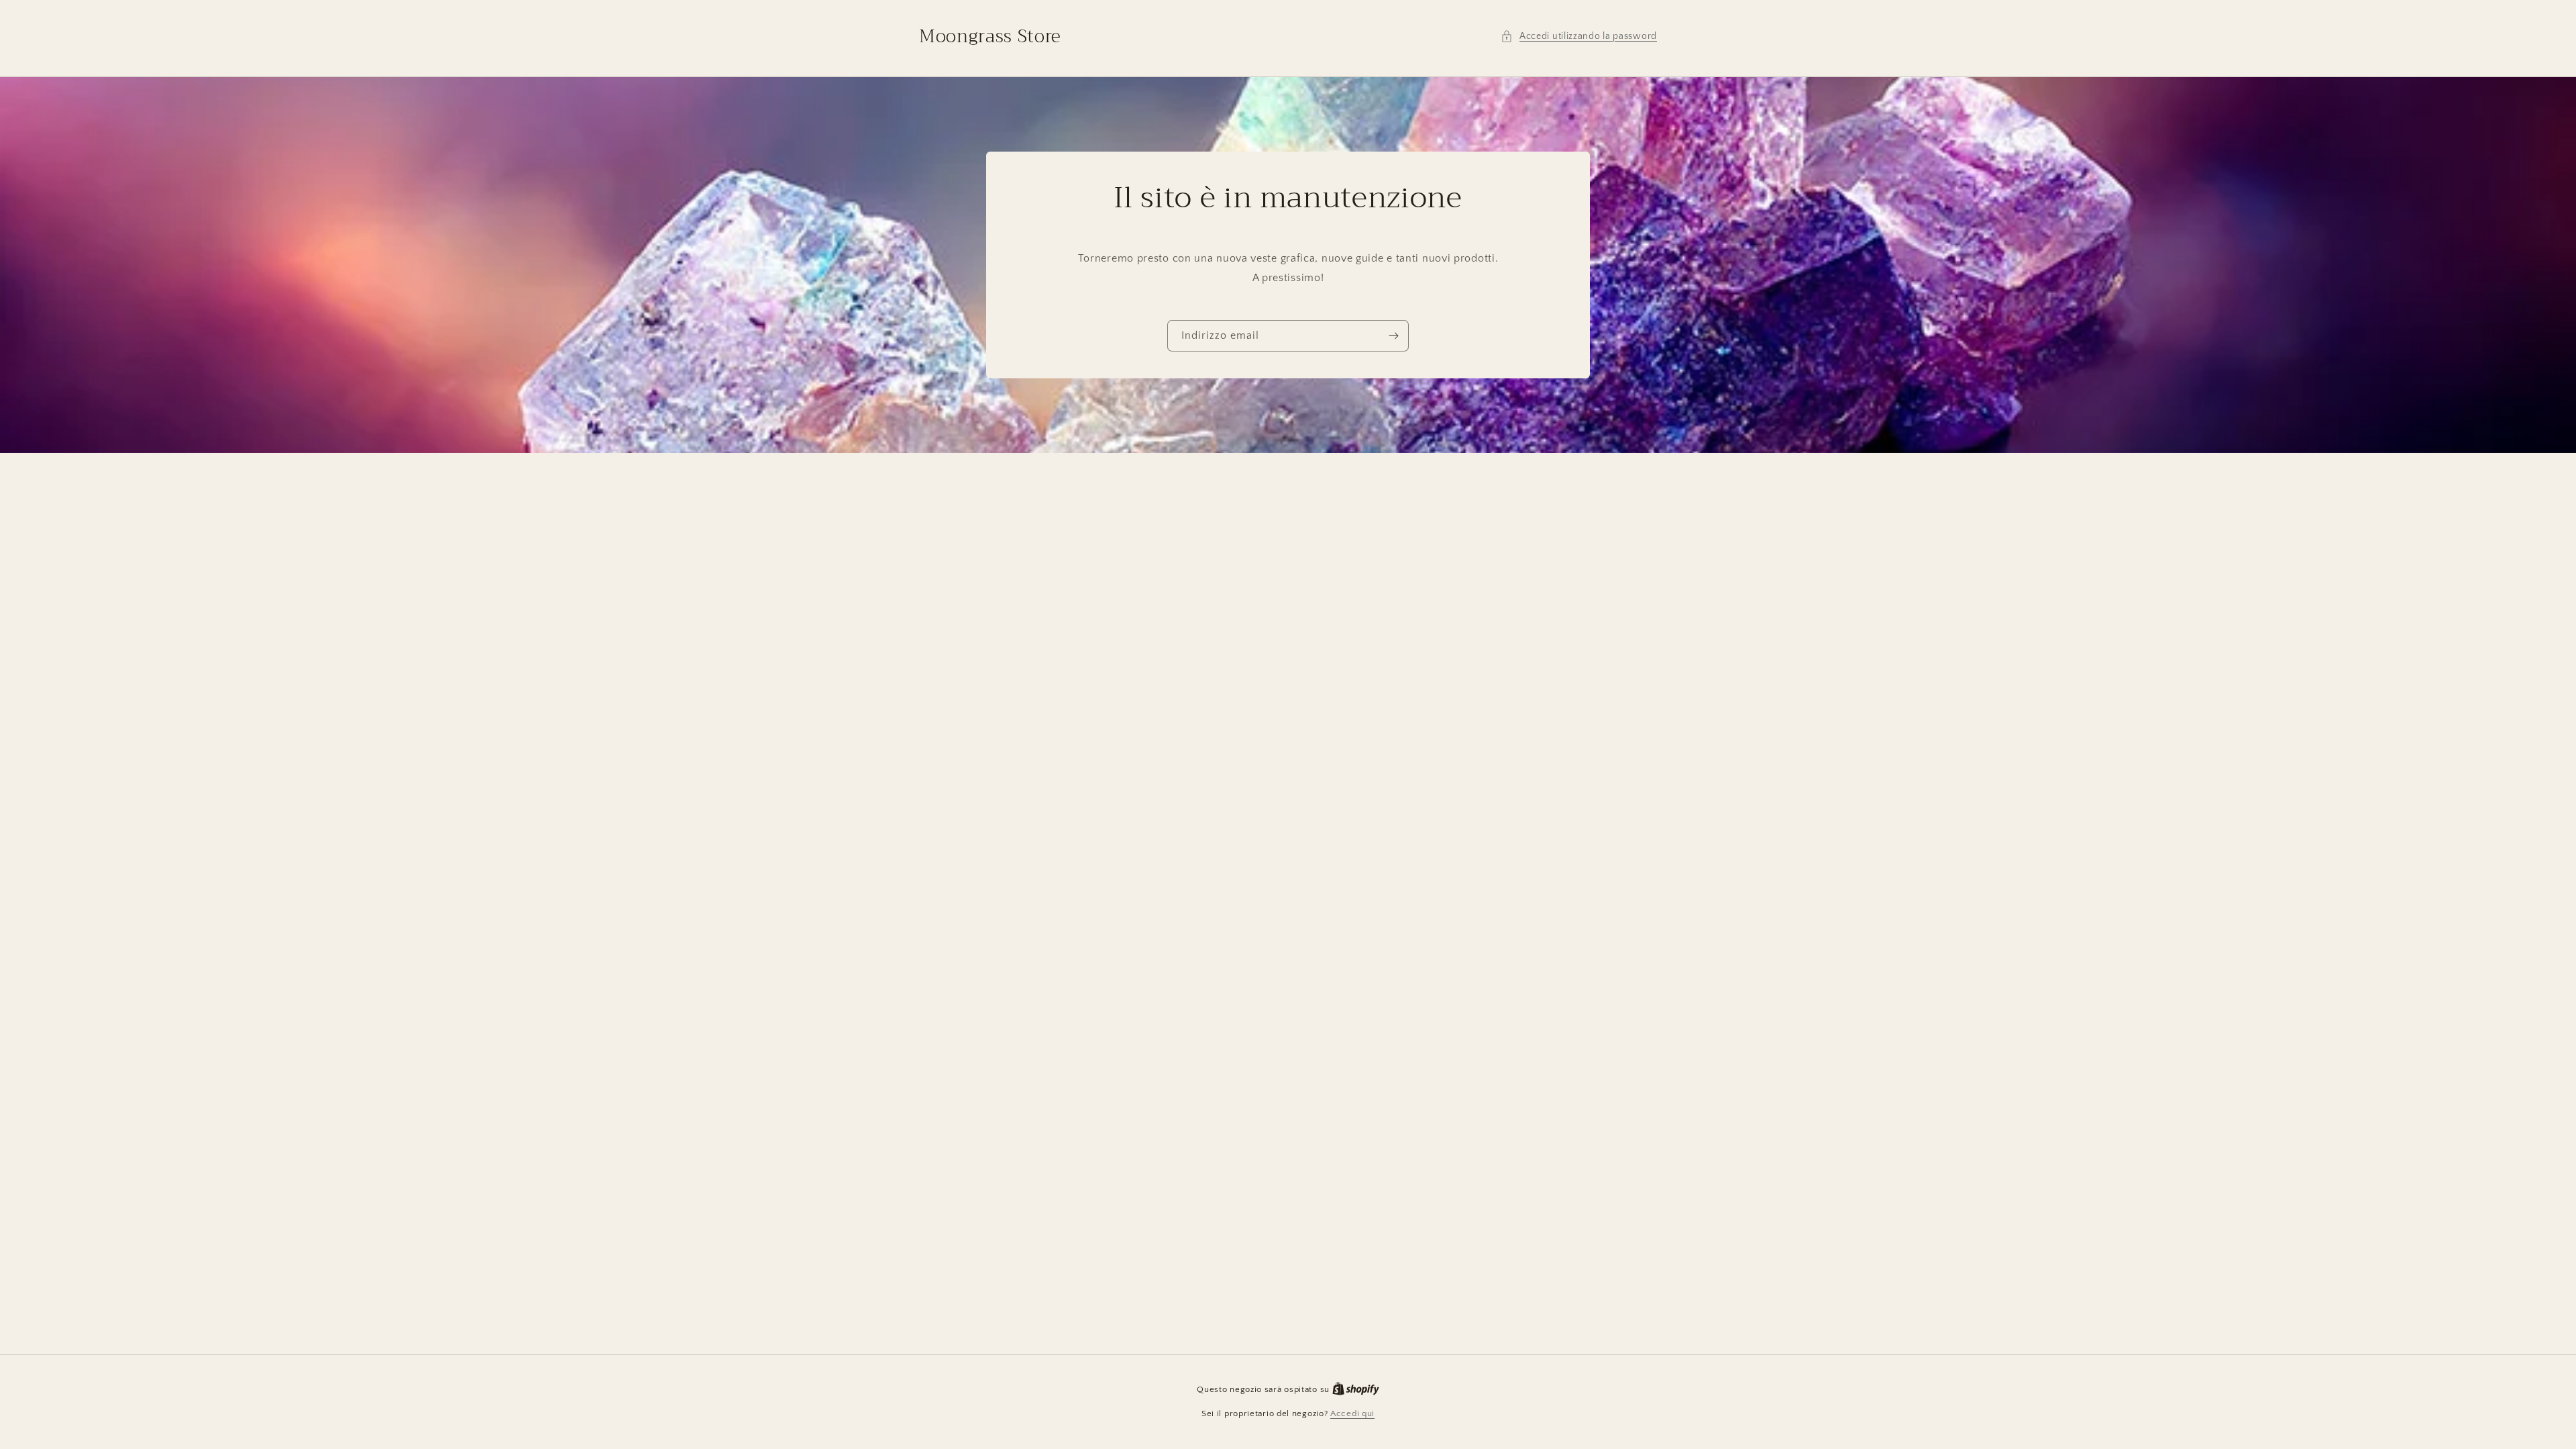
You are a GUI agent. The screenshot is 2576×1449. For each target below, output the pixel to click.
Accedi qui (1352, 1413)
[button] (1579, 37)
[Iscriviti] (1393, 336)
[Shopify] (1356, 1389)
